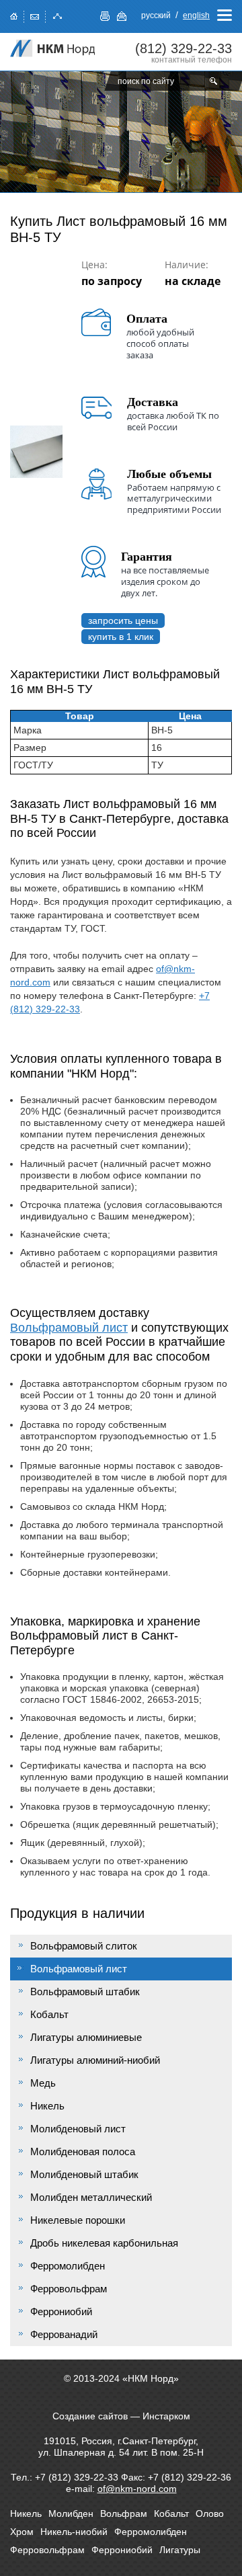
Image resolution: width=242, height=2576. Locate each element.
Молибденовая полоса (83, 2151)
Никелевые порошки (78, 2220)
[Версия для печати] (105, 16)
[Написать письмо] (35, 15)
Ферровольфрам (69, 2289)
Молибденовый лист (78, 2129)
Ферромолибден (68, 2266)
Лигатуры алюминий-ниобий (95, 2060)
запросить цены (123, 620)
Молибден (71, 2513)
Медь (43, 2083)
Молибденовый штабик (84, 2174)
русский (156, 15)
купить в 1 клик (121, 637)
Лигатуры (180, 2550)
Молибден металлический (91, 2197)
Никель (47, 2106)
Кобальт (49, 2014)
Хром (22, 2532)
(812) (184, 48)
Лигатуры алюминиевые (86, 2037)
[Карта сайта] (58, 15)
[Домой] (14, 15)
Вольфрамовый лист (69, 1328)
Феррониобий (61, 2311)
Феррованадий (64, 2334)
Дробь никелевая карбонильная (104, 2243)
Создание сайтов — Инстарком (121, 2416)
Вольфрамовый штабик (85, 1991)
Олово (210, 2513)
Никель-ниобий (74, 2532)
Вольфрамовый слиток (84, 1946)
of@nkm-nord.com (137, 2489)
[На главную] (54, 48)
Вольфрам (124, 2513)
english (196, 15)
